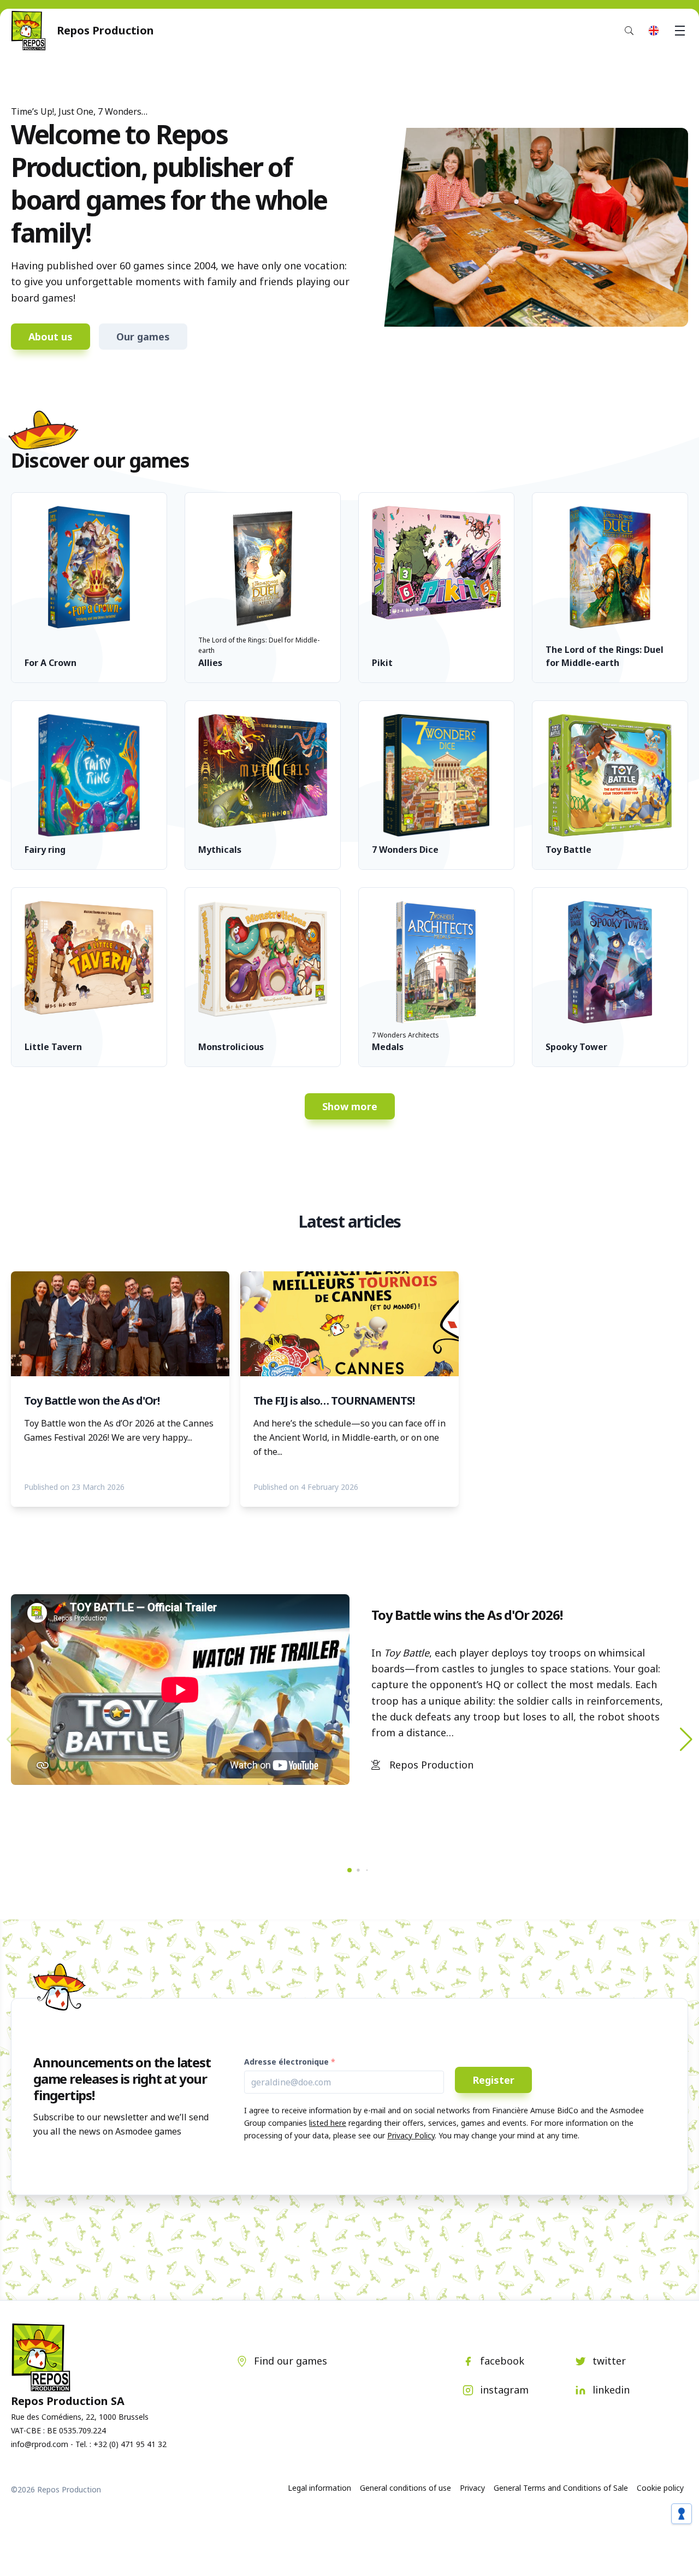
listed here (328, 2123)
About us (51, 337)
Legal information (319, 2488)
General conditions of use (405, 2488)
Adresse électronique (286, 2062)
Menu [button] (680, 31)
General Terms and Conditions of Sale (561, 2488)
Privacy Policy (411, 2135)
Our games (143, 337)
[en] (654, 31)
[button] (686, 1740)
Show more (350, 1106)
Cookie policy (660, 2488)
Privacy (472, 2488)
